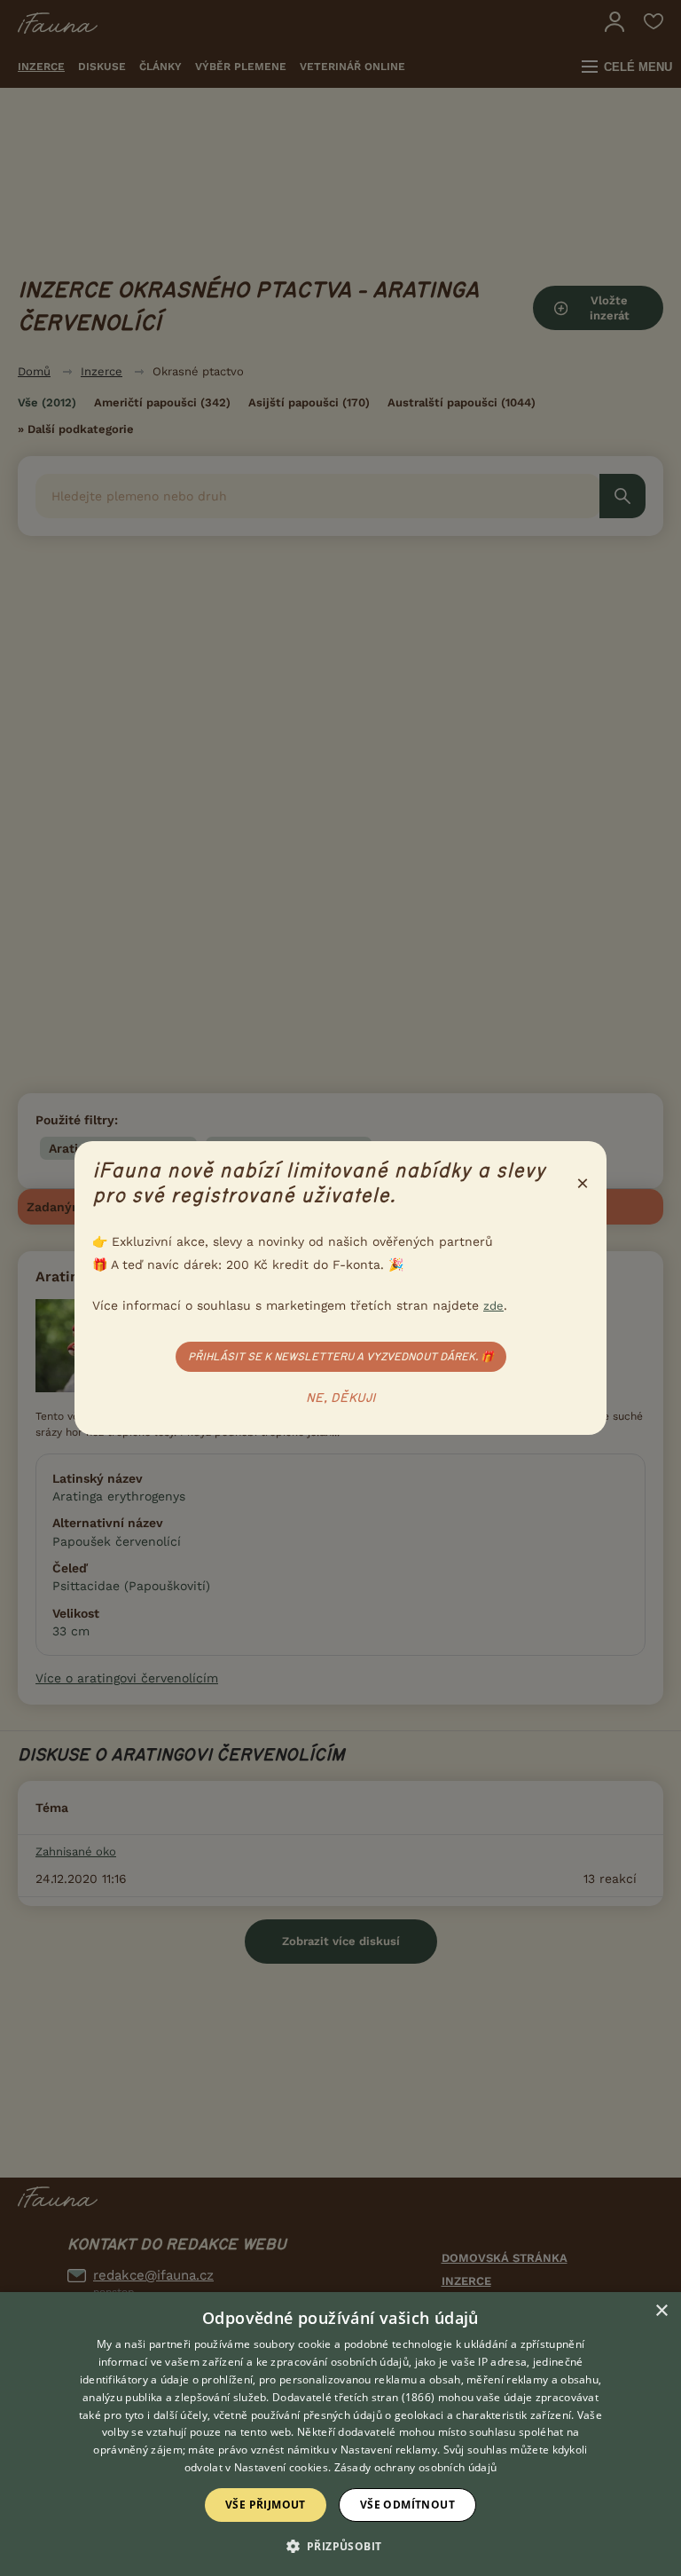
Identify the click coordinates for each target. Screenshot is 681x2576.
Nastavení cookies (281, 2467)
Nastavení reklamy (389, 2450)
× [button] (661, 2311)
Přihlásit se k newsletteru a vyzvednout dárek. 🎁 (341, 1357)
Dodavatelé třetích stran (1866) (353, 2397)
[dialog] (340, 2434)
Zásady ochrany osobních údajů (416, 2467)
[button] (341, 2545)
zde (493, 1306)
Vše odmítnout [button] (407, 2505)
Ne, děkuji (341, 1398)
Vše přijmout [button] (266, 2505)
